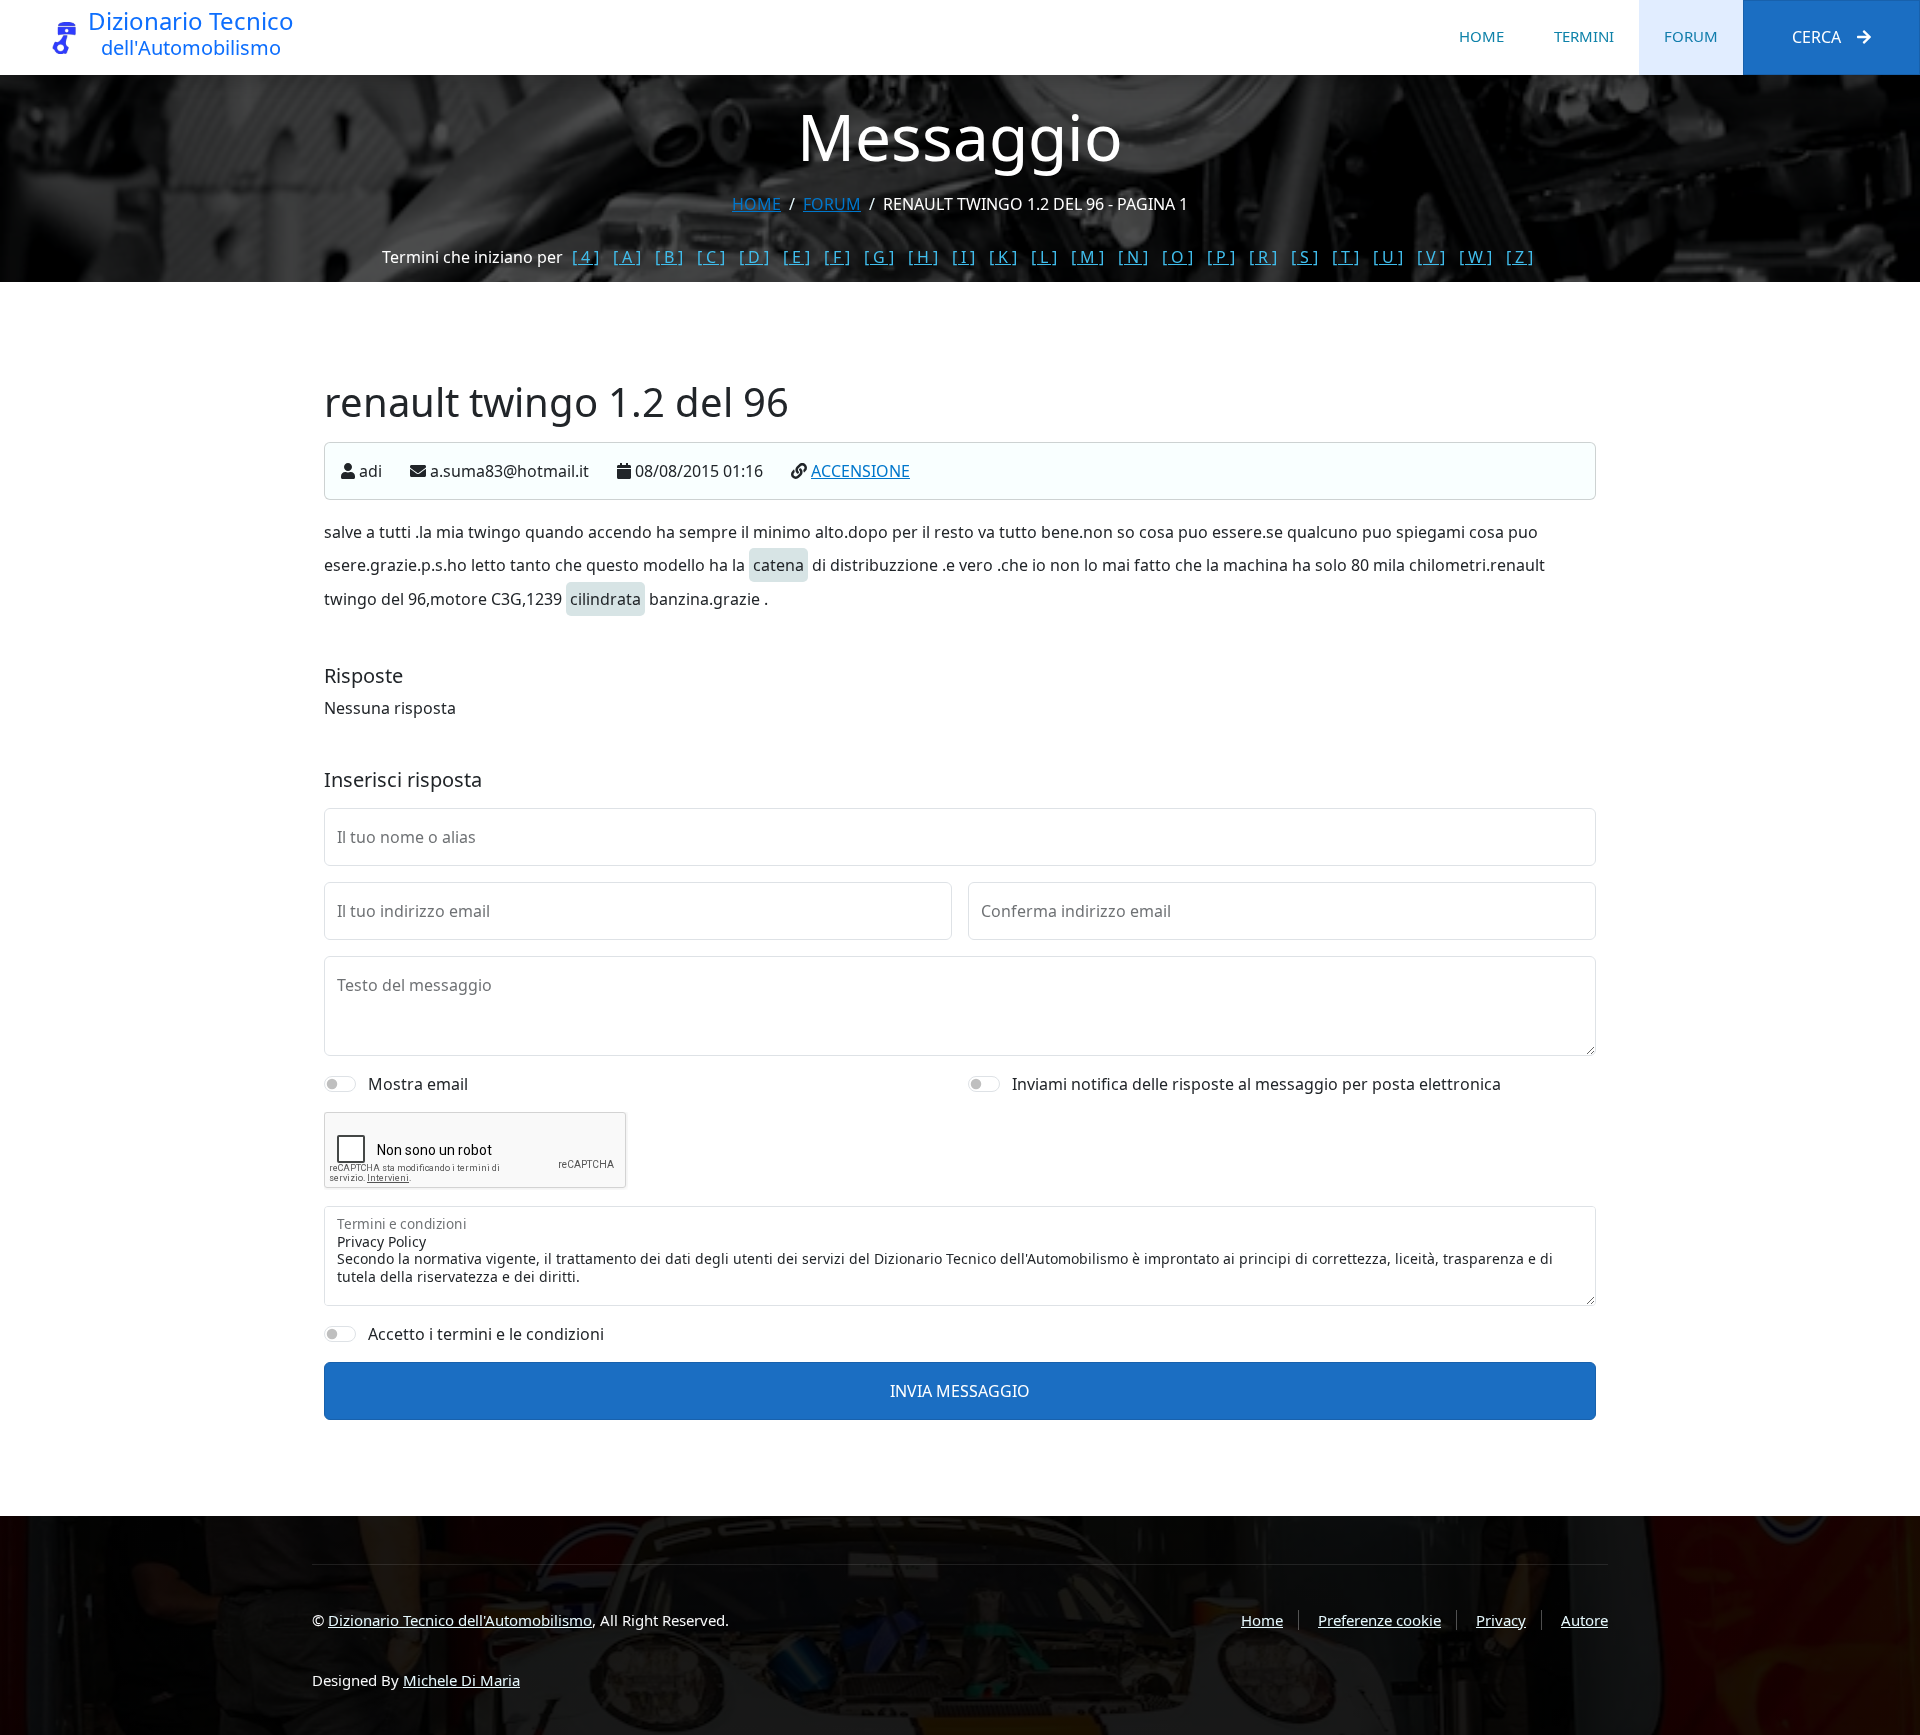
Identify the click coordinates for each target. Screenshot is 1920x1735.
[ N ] (1133, 257)
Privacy (1501, 1620)
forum (832, 204)
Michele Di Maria (461, 1680)
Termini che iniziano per (472, 257)
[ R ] (1263, 257)
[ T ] (1345, 257)
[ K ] (1003, 257)
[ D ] (754, 257)
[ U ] (1388, 257)
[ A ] (627, 257)
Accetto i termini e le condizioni (486, 1334)
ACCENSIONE (860, 471)
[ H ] (923, 257)
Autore (1584, 1620)
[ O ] (1177, 257)
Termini (1584, 36)
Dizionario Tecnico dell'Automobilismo (460, 1620)
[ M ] (1087, 257)
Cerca (1816, 37)
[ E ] (796, 257)
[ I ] (963, 257)
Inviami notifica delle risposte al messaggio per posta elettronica (1256, 1084)
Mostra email (418, 1084)
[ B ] (669, 257)
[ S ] (1304, 257)
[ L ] (1044, 257)
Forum (1691, 36)
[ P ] (1221, 257)
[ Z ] (1519, 257)
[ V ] (1431, 257)
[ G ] (879, 257)
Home (1481, 36)
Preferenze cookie (1379, 1620)
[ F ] (837, 257)
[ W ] (1475, 257)
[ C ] (711, 257)
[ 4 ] (585, 257)
